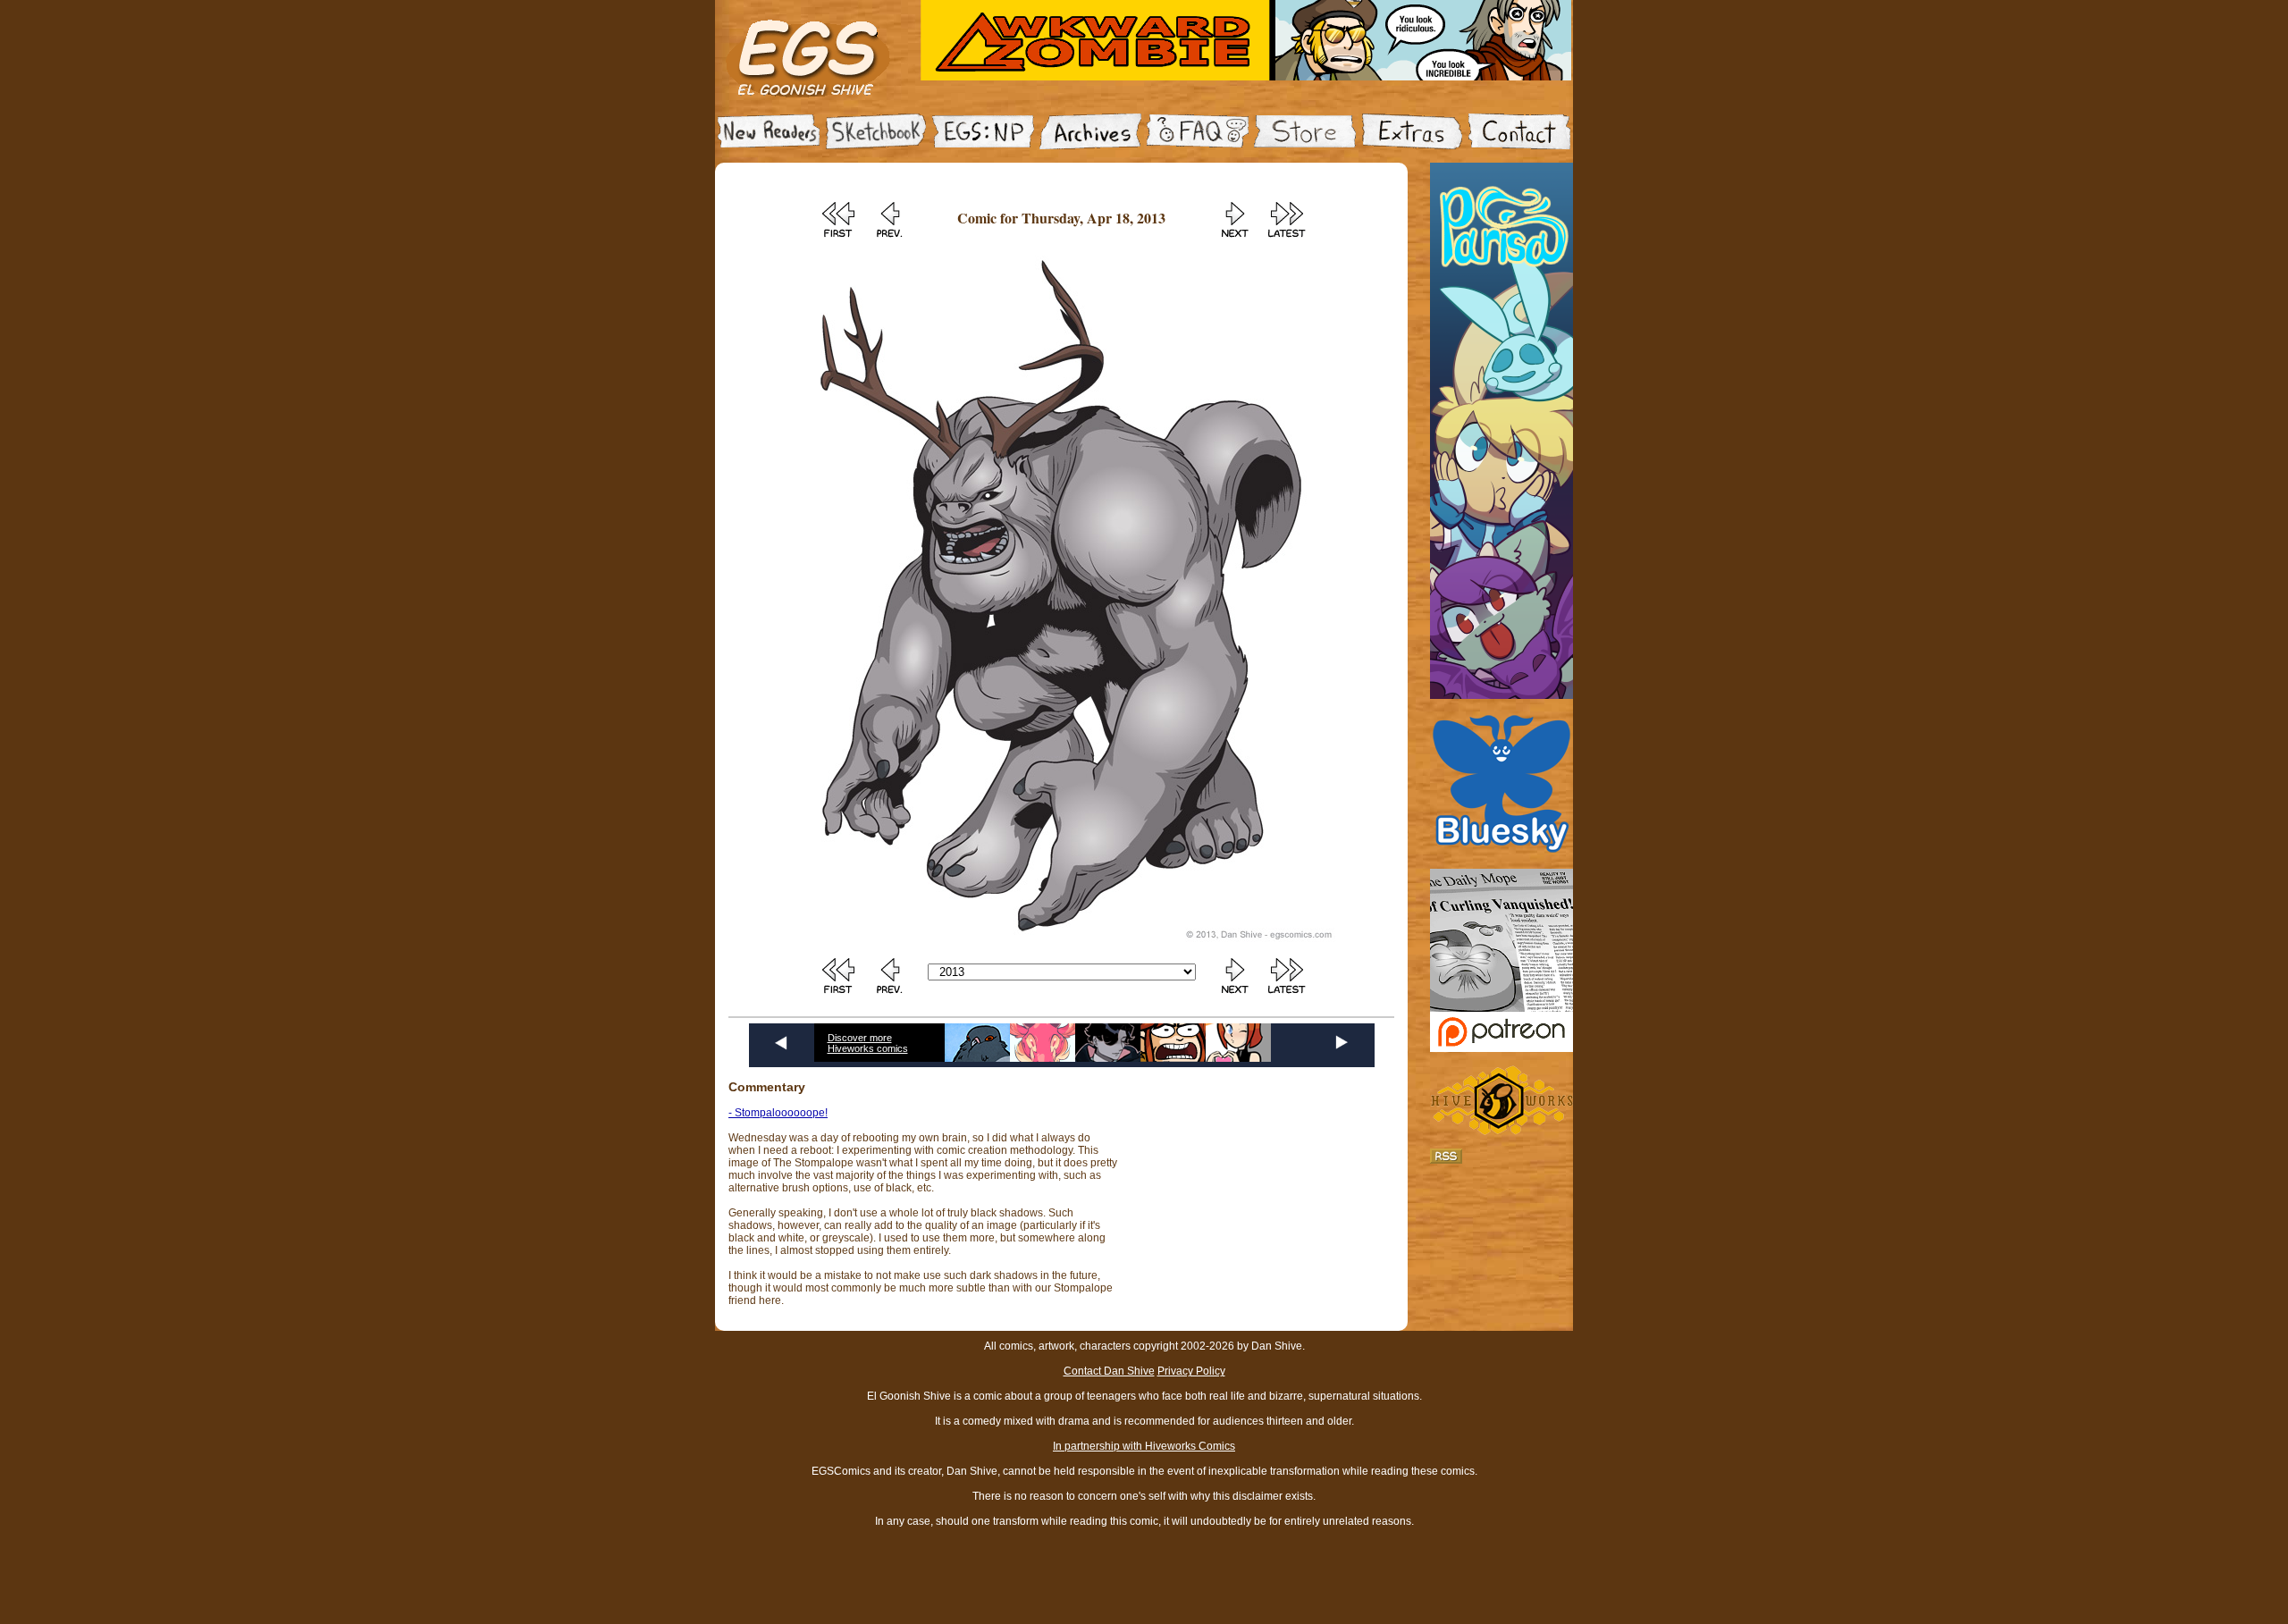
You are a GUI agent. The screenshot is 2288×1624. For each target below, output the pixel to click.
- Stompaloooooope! (778, 1113)
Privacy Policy (1191, 1371)
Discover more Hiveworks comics (868, 1043)
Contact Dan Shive (1109, 1371)
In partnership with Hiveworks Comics (1144, 1446)
